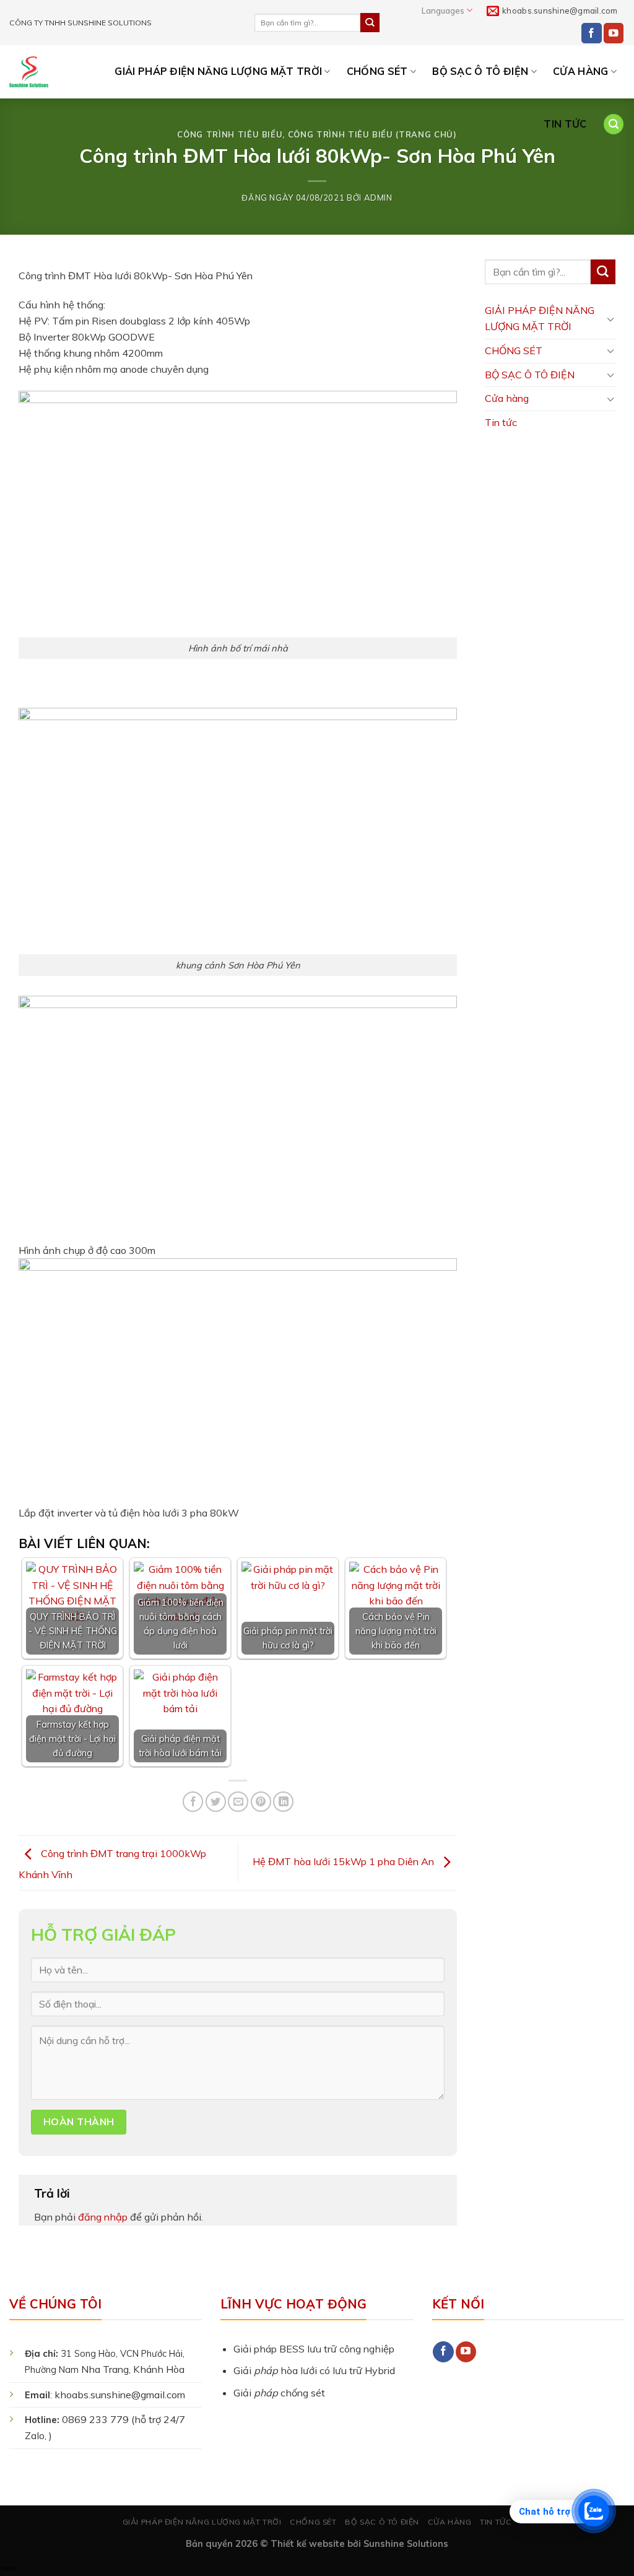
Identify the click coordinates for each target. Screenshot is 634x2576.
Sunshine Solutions (406, 2543)
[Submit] (370, 22)
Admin (378, 198)
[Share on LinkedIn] (283, 1802)
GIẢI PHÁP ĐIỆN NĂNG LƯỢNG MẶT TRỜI (218, 71)
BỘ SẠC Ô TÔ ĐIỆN (480, 71)
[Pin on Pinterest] (261, 1802)
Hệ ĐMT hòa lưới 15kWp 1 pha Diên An (345, 1862)
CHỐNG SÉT (377, 71)
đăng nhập (103, 2217)
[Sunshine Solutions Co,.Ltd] (29, 72)
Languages (443, 11)
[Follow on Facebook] (592, 33)
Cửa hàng (581, 71)
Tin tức (565, 124)
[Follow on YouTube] (614, 33)
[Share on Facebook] (193, 1802)
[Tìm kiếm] (614, 124)
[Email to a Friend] (238, 1802)
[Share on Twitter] (216, 1802)
